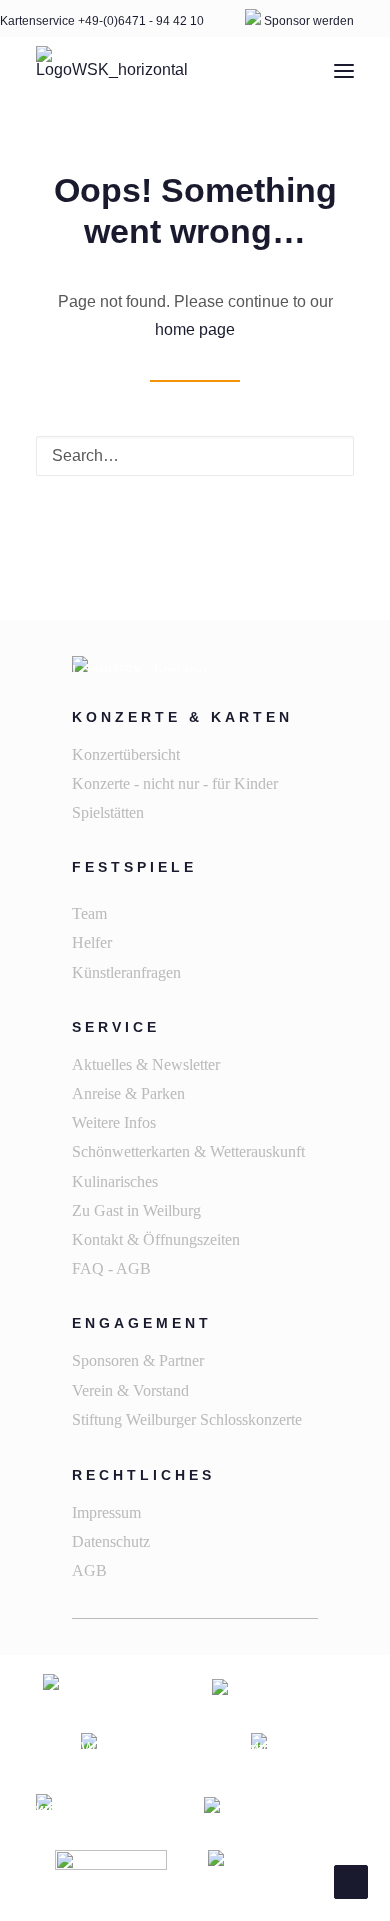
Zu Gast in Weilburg (136, 1210)
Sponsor (287, 21)
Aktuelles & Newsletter (146, 1064)
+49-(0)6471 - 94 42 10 (142, 21)
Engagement (142, 1323)
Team (89, 913)
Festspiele (134, 867)
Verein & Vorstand (130, 1390)
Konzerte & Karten (182, 717)
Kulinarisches (115, 1181)
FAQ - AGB (111, 1268)
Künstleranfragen (126, 972)
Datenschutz (111, 1541)
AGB (89, 1570)
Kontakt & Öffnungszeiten (156, 1239)
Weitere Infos (114, 1122)
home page (195, 329)
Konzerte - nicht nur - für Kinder (175, 783)
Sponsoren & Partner (138, 1360)
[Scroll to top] (351, 1880)
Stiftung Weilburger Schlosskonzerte (187, 1419)
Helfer (92, 942)
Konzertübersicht (126, 754)
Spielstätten (108, 812)
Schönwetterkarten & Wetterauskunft (188, 1151)
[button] (344, 71)
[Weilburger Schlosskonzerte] (112, 71)
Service (116, 1027)
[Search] (195, 456)
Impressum (106, 1512)
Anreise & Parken (128, 1093)
